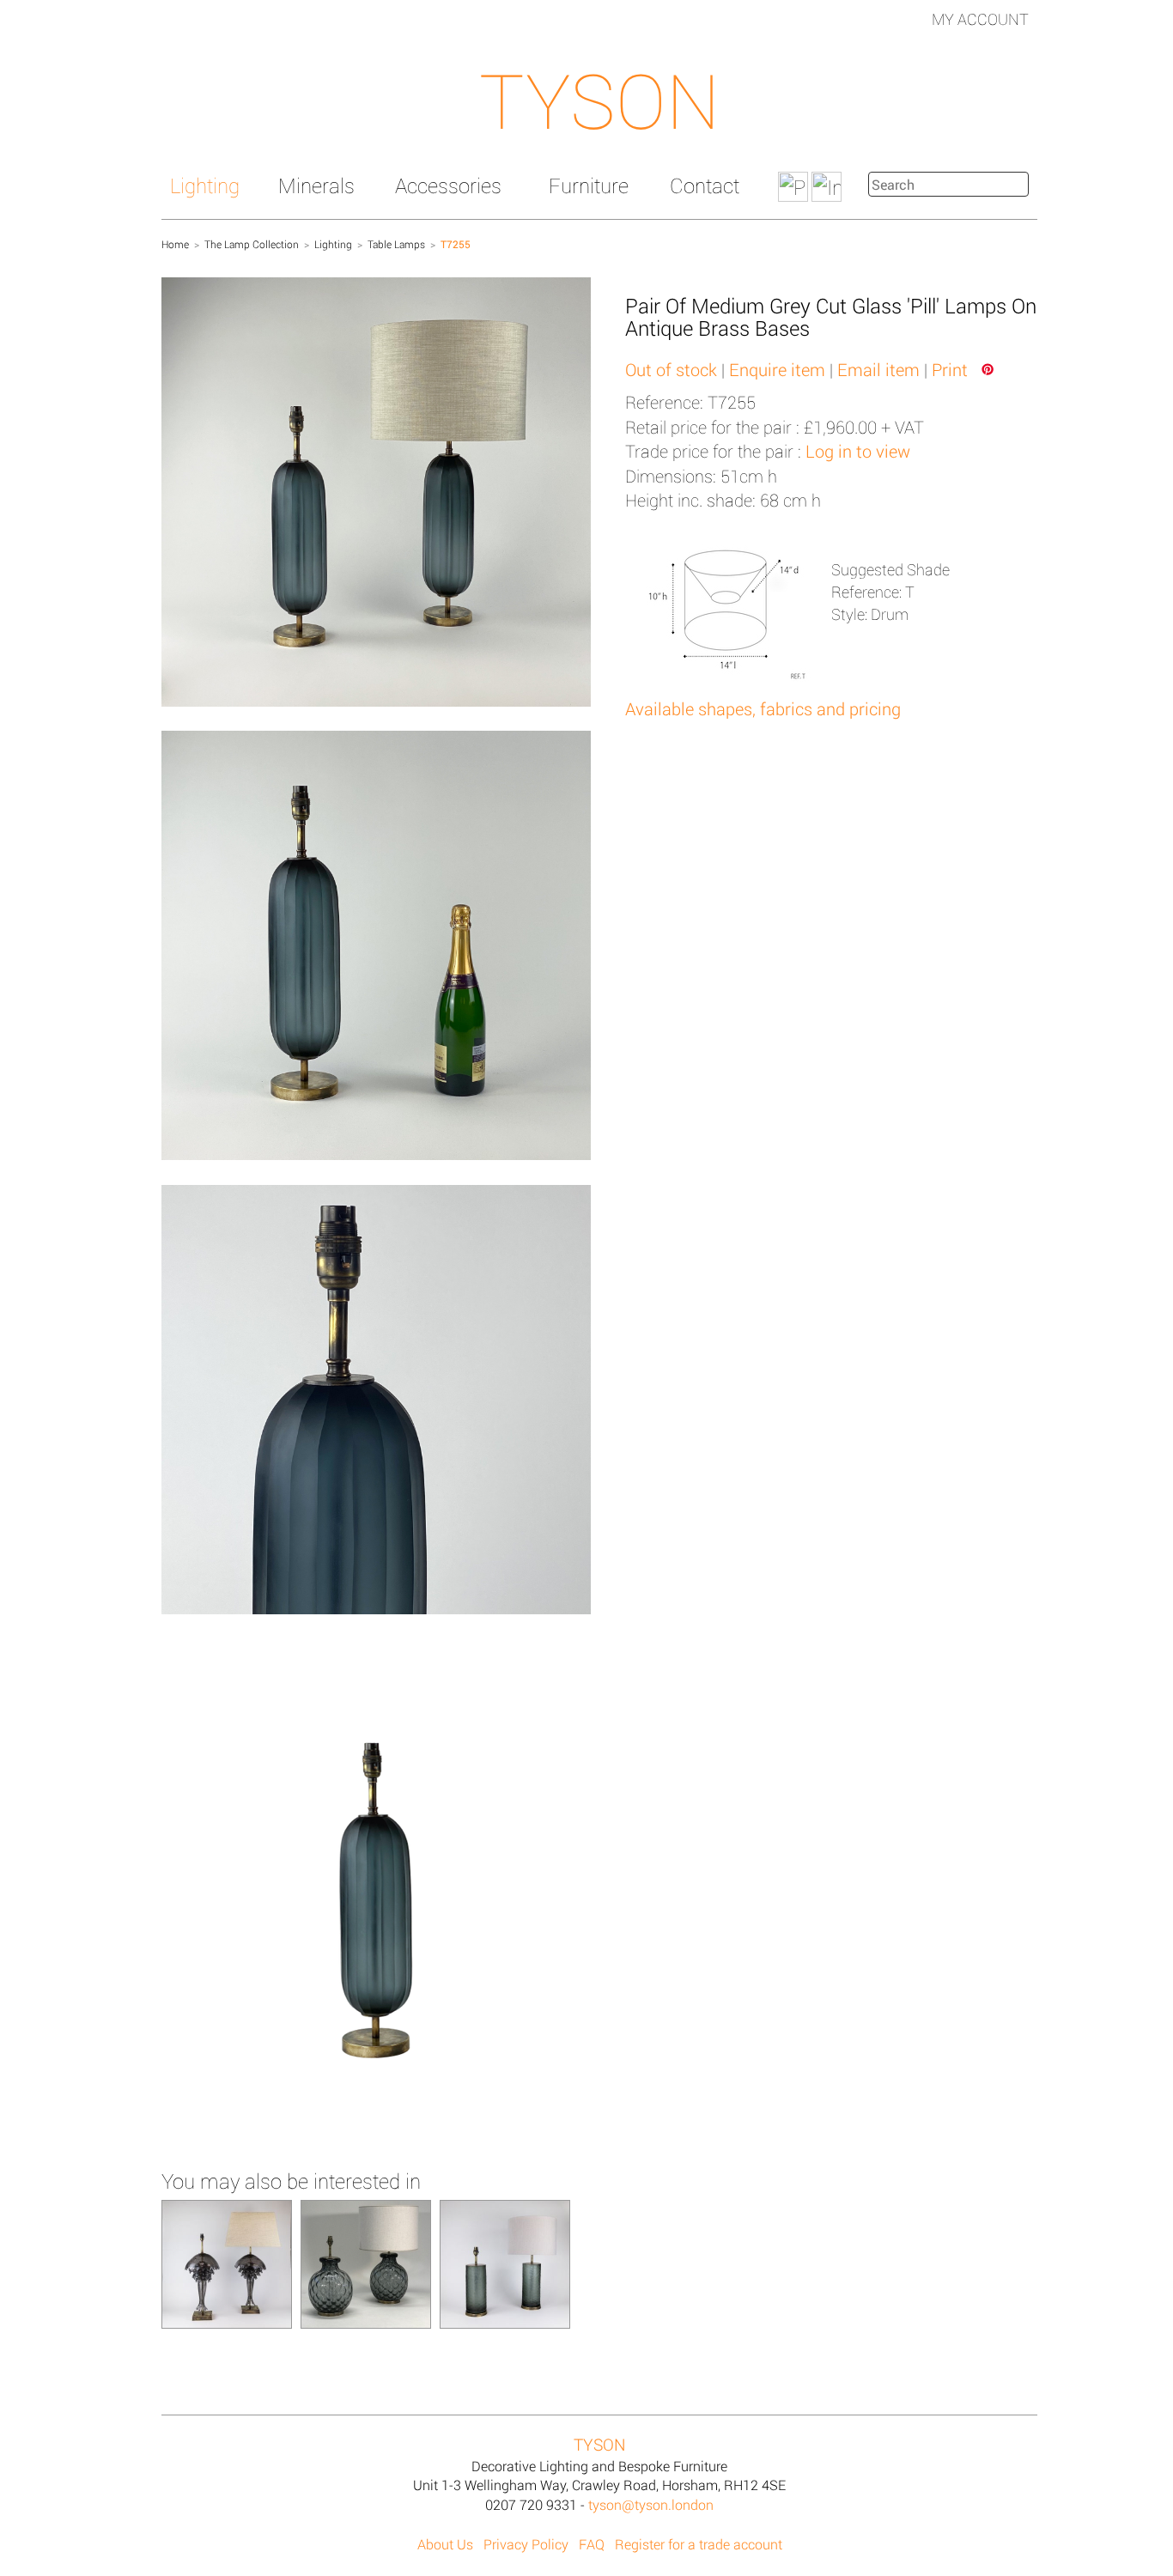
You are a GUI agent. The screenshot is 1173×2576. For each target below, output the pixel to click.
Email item (878, 369)
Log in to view (858, 451)
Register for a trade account (699, 2544)
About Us (445, 2544)
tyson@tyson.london (651, 2504)
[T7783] (227, 2263)
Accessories (448, 185)
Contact (705, 185)
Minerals (316, 185)
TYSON (599, 100)
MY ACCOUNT (980, 19)
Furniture (589, 185)
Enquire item (777, 369)
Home (175, 244)
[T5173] (366, 2263)
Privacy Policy (526, 2544)
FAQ (592, 2544)
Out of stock (671, 369)
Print (950, 369)
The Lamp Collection (252, 244)
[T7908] (505, 2263)
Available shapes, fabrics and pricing (763, 708)
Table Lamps (396, 244)
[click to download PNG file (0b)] (376, 1900)
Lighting (205, 185)
